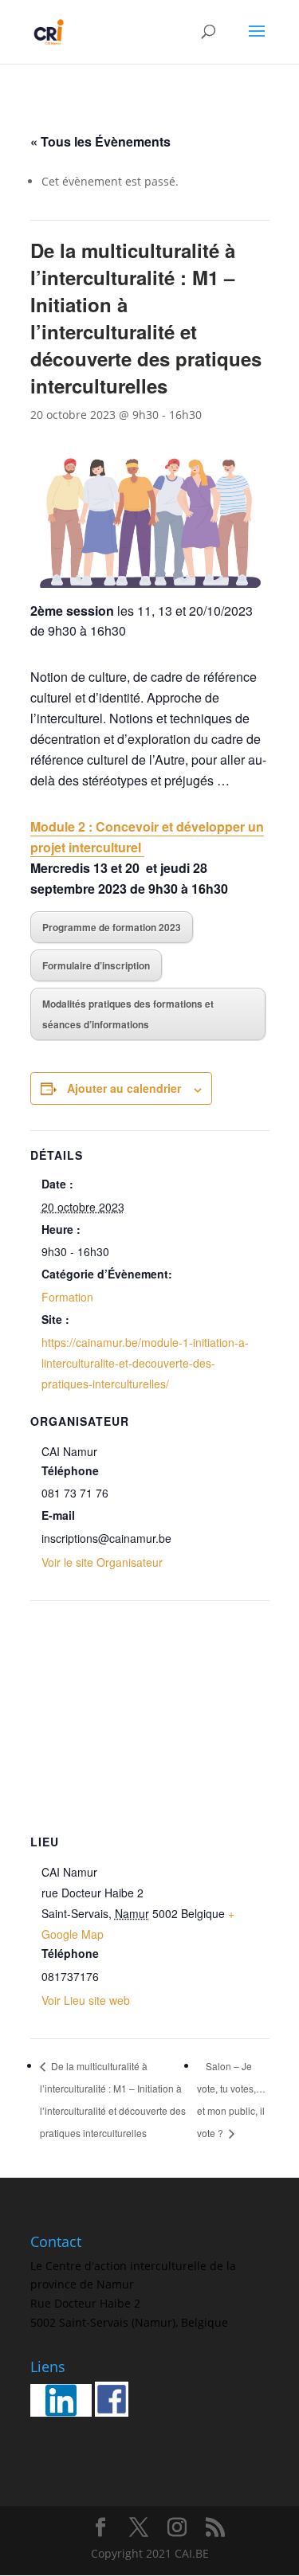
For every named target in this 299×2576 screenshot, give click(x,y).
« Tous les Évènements (100, 141)
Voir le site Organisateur (102, 1562)
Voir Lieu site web (86, 2000)
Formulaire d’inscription (96, 965)
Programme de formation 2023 (112, 927)
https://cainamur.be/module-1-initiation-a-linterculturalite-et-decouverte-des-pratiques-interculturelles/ (145, 1363)
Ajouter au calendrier (124, 1088)
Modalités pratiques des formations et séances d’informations (128, 1014)
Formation (67, 1297)
